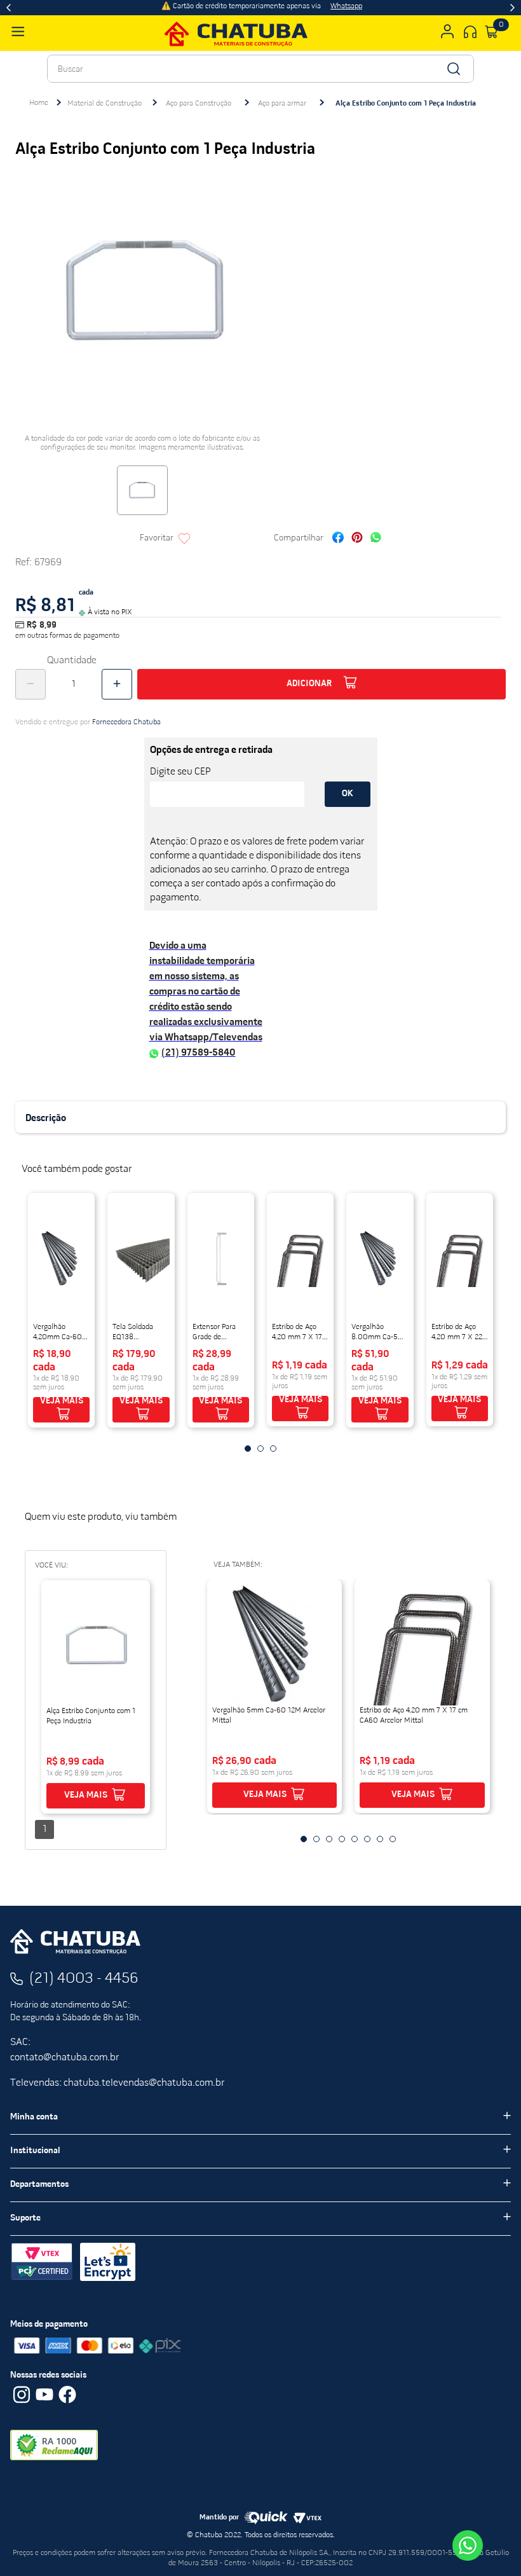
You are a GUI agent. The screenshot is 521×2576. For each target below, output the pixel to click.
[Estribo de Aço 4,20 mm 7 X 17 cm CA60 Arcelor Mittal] (300, 1258)
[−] (30, 684)
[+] (117, 684)
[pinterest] (357, 539)
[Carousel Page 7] (380, 1839)
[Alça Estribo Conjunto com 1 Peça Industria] (96, 1646)
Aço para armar (282, 104)
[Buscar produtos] (453, 69)
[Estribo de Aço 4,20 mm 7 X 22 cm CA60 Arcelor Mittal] (460, 1258)
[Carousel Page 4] (342, 1839)
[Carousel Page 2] (260, 1449)
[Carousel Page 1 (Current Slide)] (248, 1449)
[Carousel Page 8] (393, 1839)
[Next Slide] (512, 8)
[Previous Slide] (9, 8)
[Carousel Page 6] (367, 1839)
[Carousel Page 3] (273, 1449)
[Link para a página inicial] (39, 103)
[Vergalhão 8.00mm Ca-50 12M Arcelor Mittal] (380, 1258)
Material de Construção (105, 104)
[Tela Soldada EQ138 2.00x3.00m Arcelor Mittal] (141, 1258)
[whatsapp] (376, 539)
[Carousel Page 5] (355, 1839)
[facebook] (338, 539)
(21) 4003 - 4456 (84, 1979)
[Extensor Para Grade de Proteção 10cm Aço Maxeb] (221, 1258)
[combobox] (260, 69)
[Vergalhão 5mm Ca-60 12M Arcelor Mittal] (275, 1645)
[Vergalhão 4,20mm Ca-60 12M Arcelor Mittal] (61, 1258)
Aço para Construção (199, 104)
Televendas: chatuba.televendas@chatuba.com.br (117, 2083)
